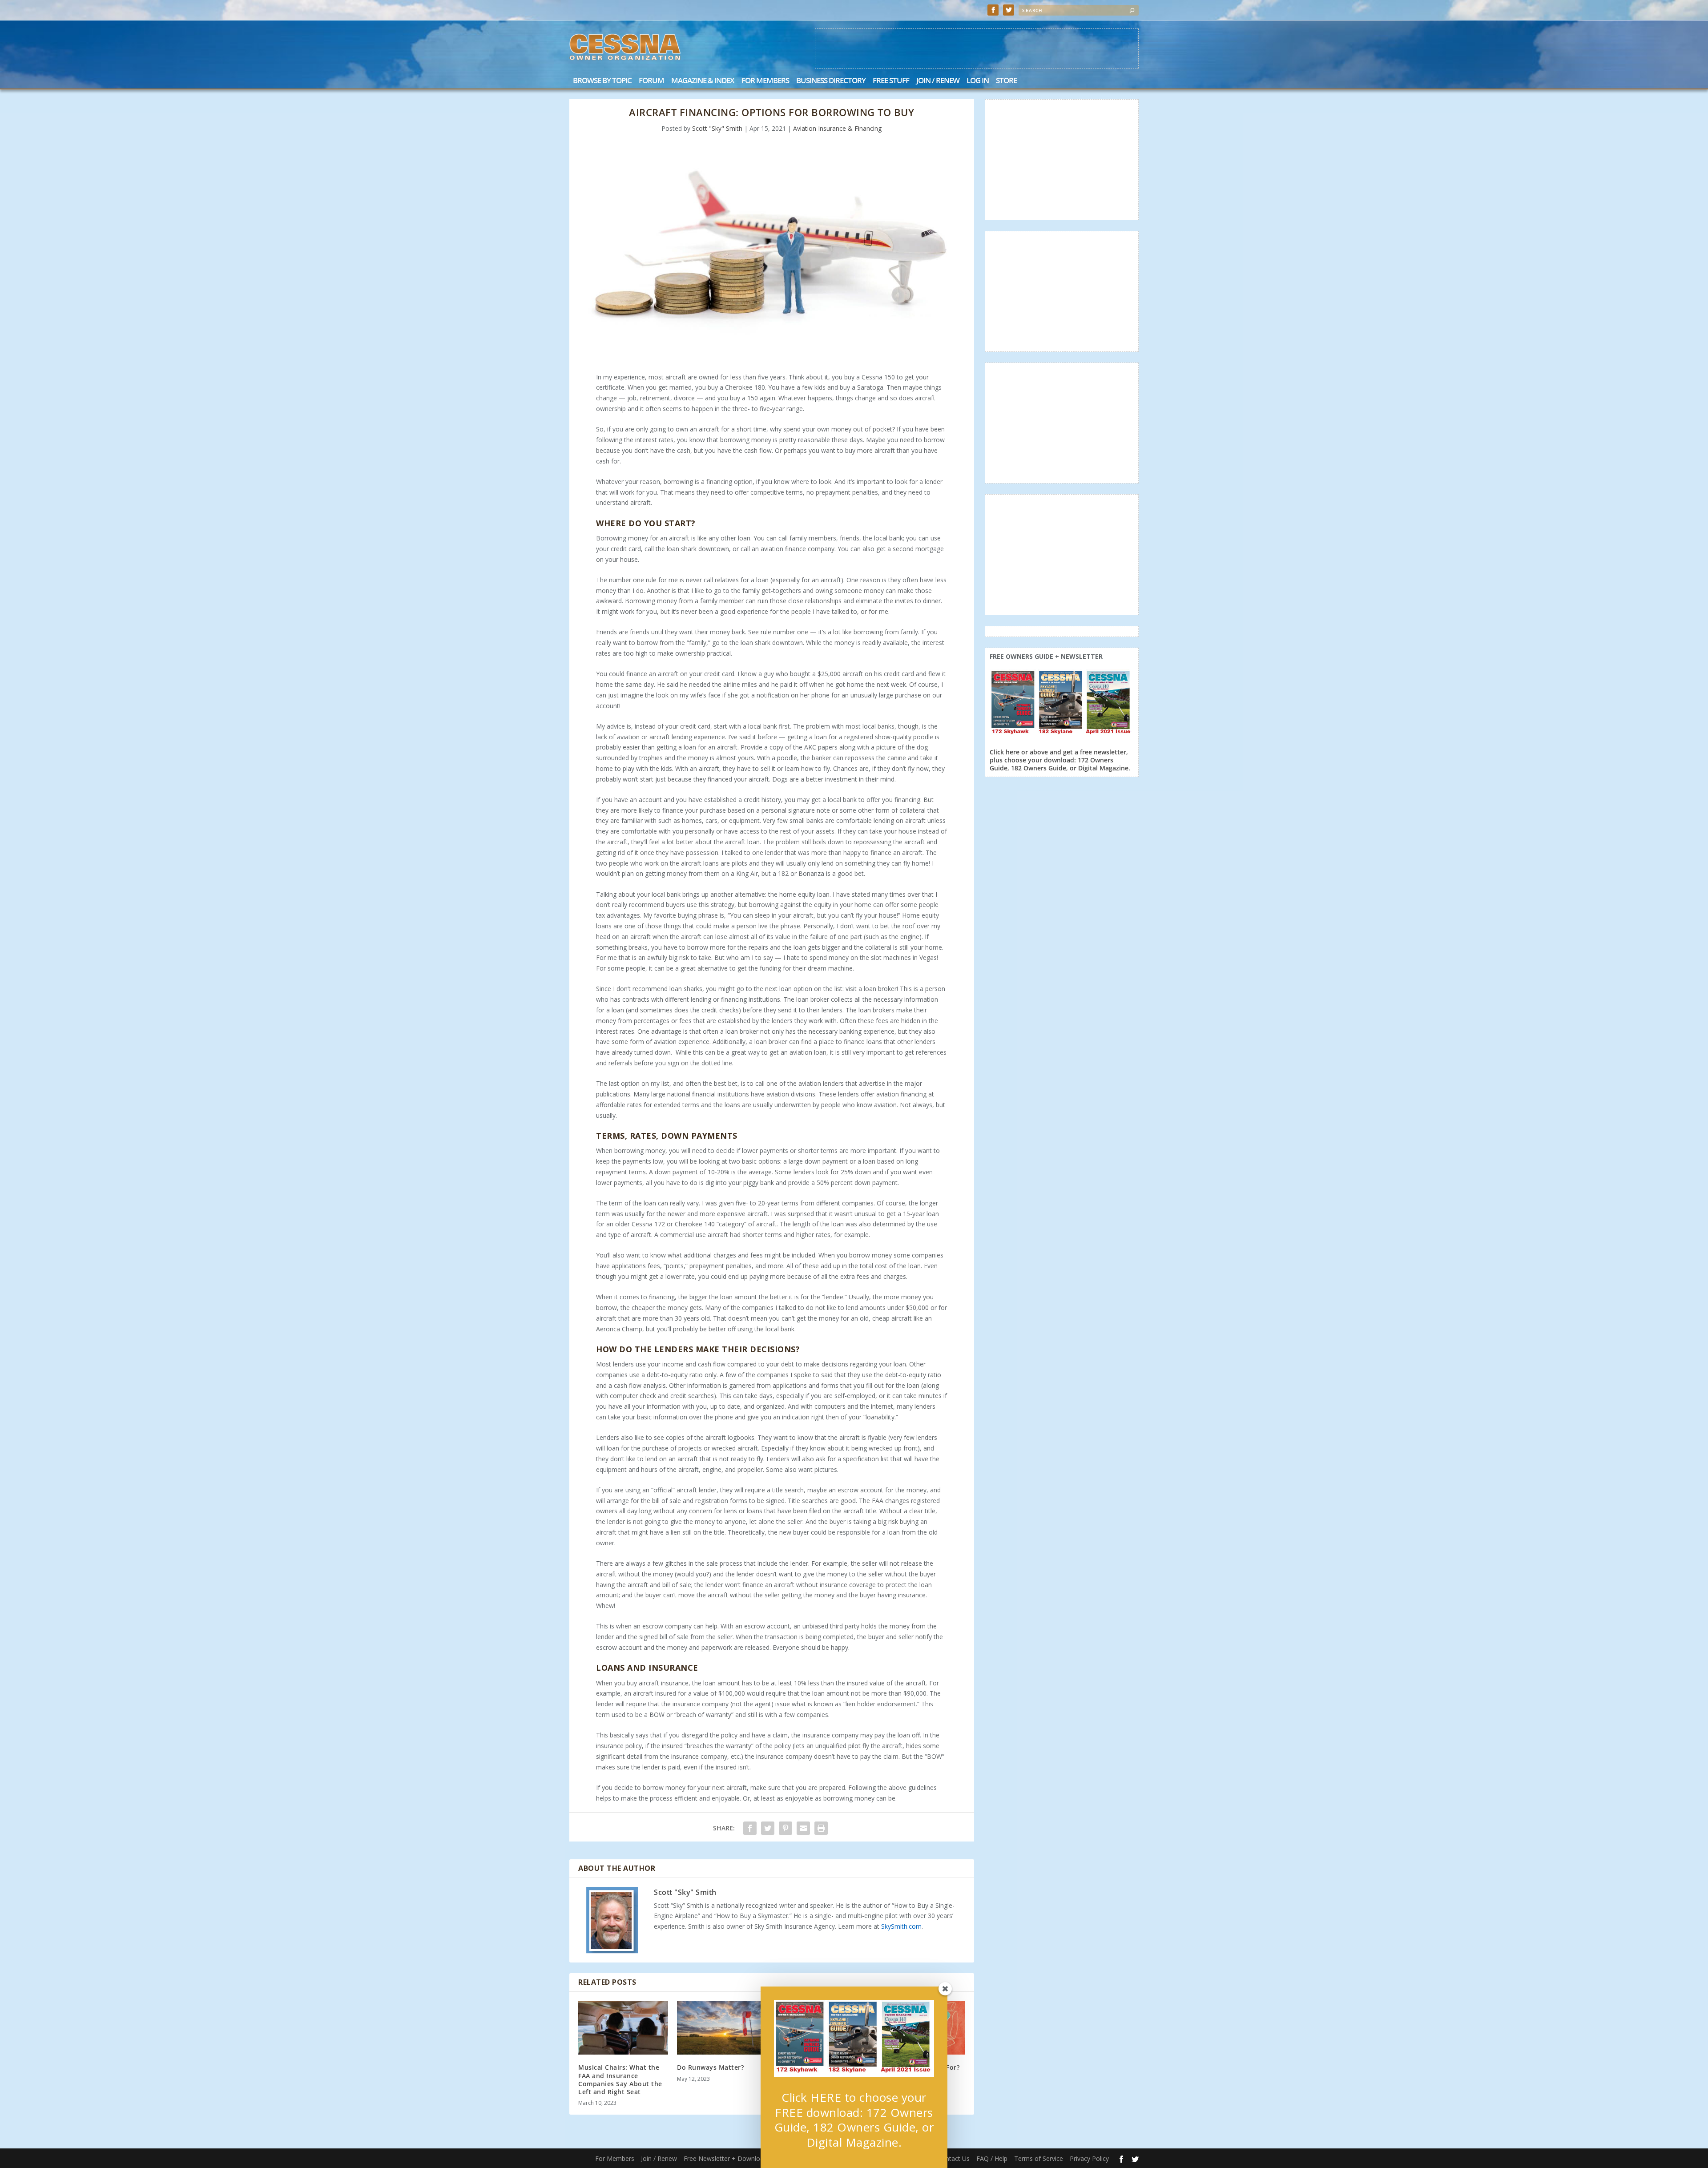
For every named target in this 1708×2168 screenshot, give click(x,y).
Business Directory (831, 81)
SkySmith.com (901, 1926)
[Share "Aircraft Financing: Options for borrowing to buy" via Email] (803, 1828)
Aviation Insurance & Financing (837, 128)
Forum (651, 81)
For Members (765, 81)
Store (1006, 81)
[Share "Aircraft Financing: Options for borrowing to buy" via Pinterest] (786, 1828)
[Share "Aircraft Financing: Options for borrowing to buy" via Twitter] (768, 1828)
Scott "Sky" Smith (717, 128)
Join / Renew (938, 81)
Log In (978, 81)
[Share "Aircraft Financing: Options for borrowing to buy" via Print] (821, 1828)
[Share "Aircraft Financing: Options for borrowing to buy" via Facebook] (750, 1828)
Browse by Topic (602, 81)
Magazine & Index (703, 81)
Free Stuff (891, 81)
